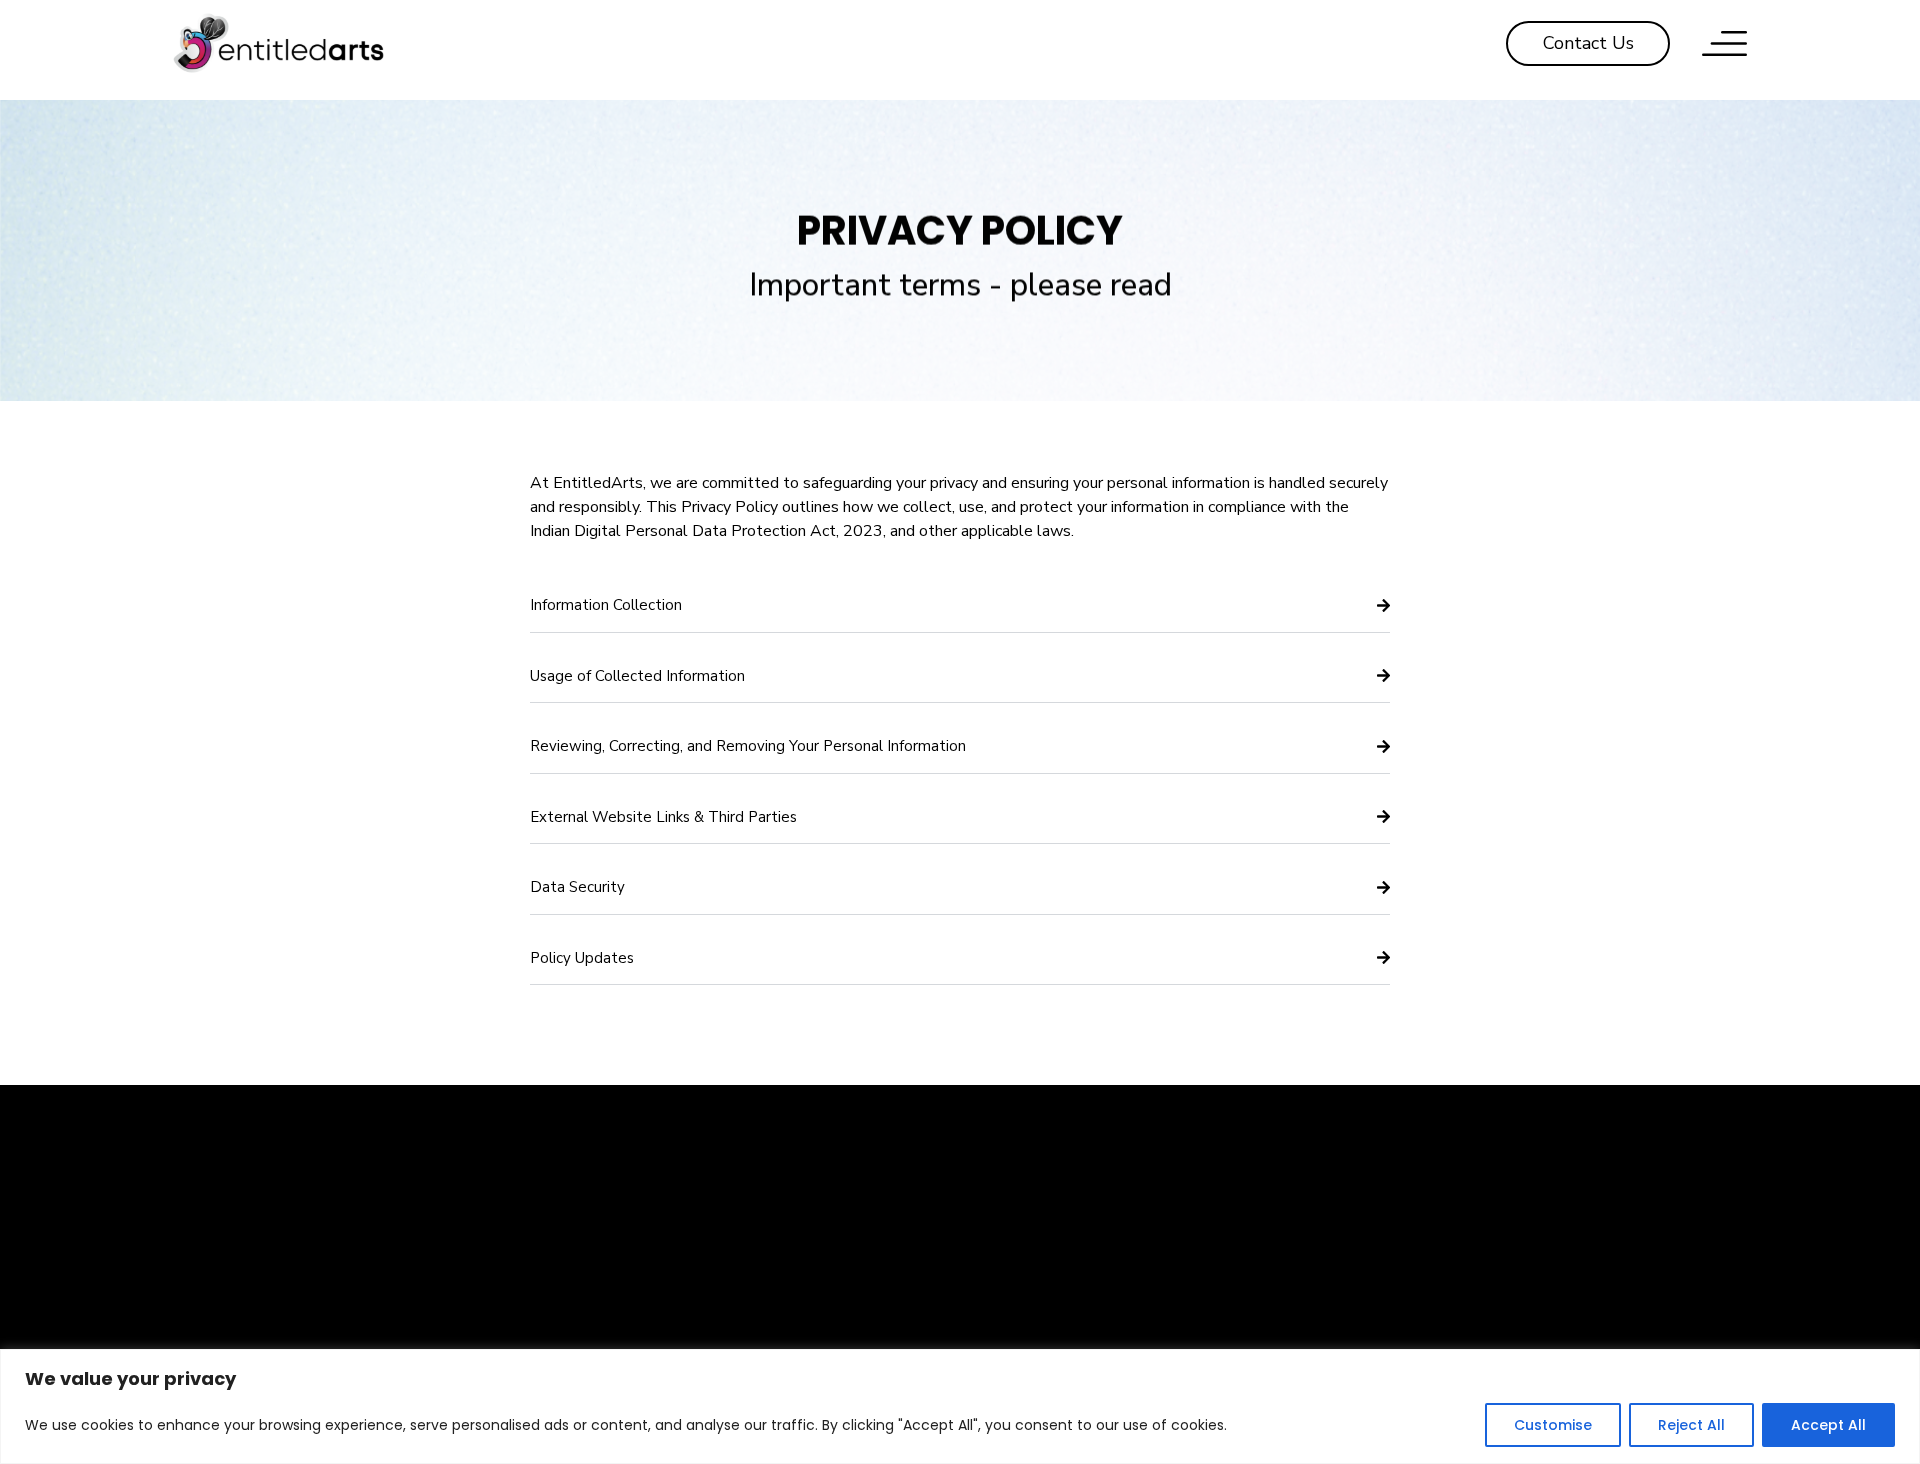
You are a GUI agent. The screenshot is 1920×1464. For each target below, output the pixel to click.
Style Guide (1627, 1239)
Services (1093, 1327)
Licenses (1627, 1327)
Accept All (1828, 1425)
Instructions (1626, 1283)
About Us (1093, 1283)
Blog (1360, 1327)
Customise (1553, 1425)
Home (1093, 1239)
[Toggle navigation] (1724, 43)
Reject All (1691, 1425)
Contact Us (1360, 1239)
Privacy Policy (1360, 1283)
